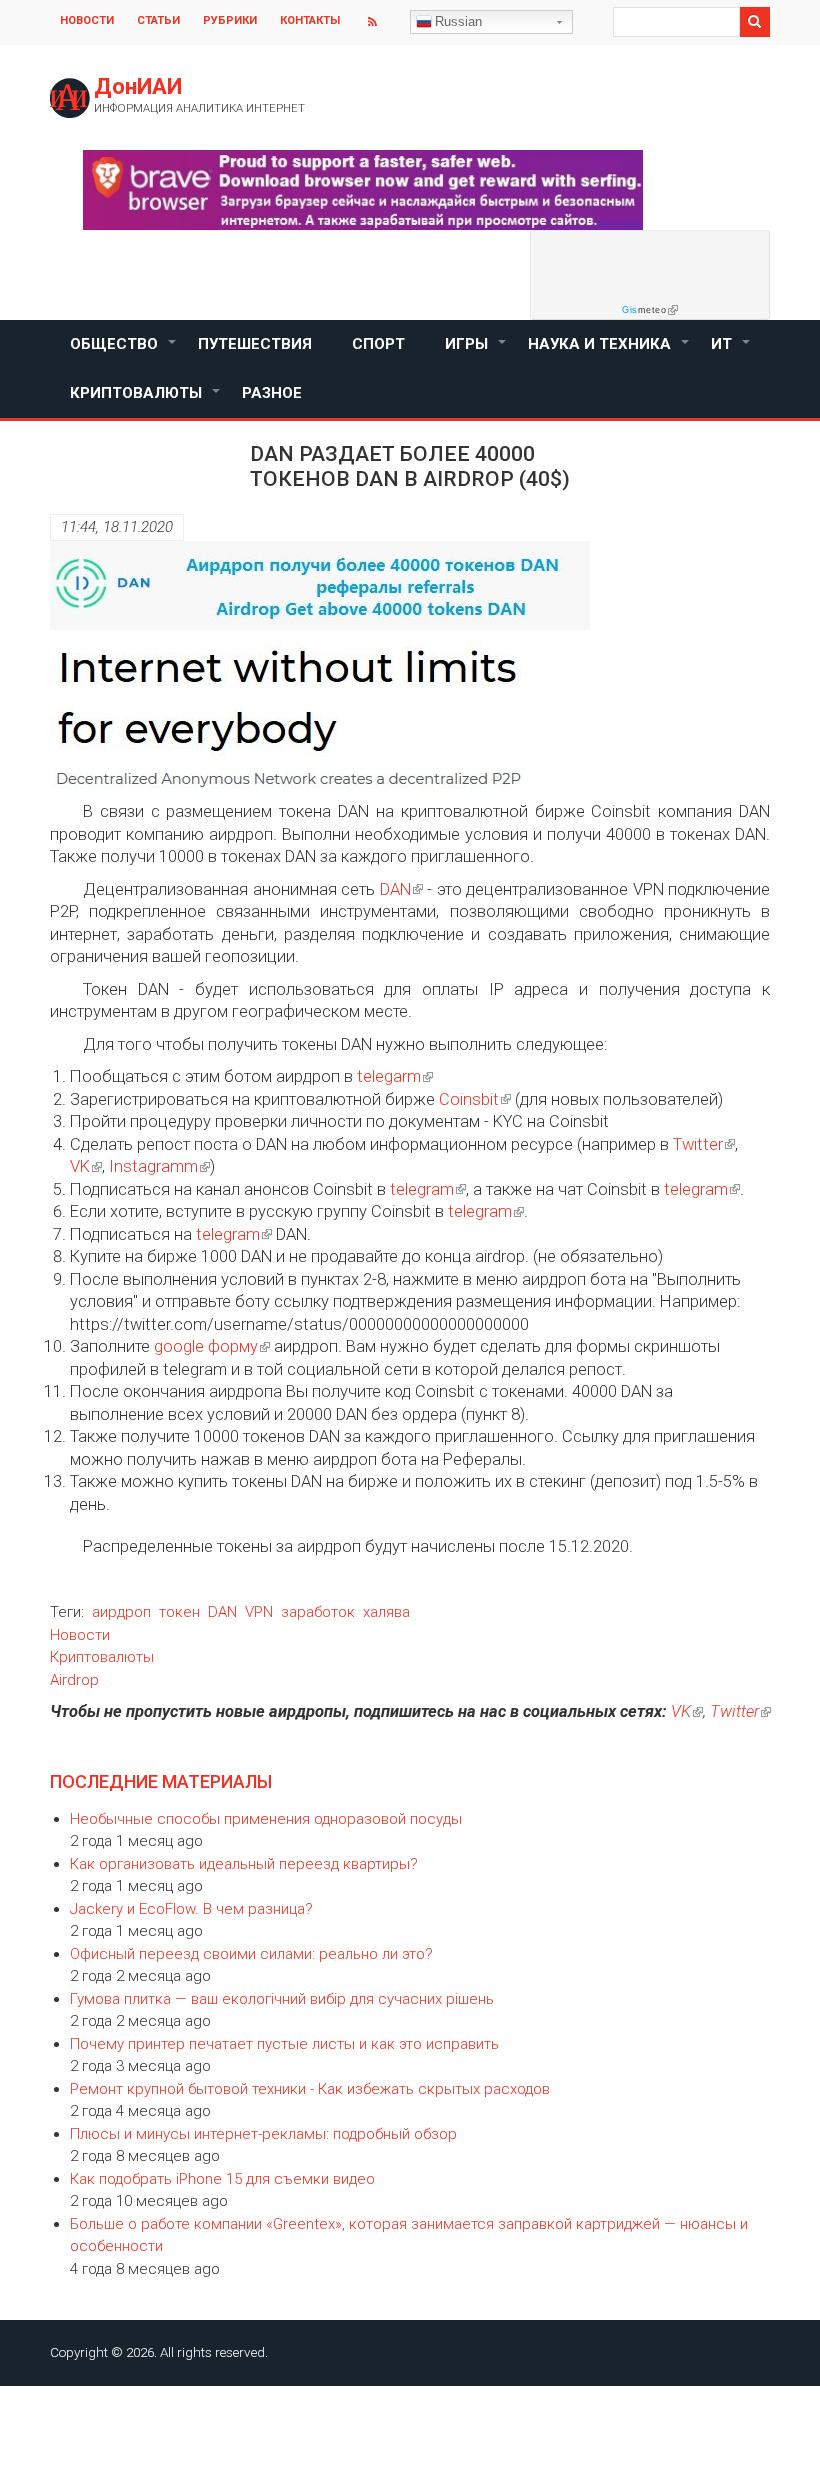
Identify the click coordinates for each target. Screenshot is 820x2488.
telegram (422, 1189)
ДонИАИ (138, 86)
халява (386, 1612)
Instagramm (153, 1166)
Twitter (698, 1144)
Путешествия (255, 344)
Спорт (378, 344)
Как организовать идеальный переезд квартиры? (244, 1864)
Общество (124, 352)
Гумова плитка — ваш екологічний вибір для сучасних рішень (282, 1999)
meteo (644, 310)
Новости (87, 20)
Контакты (310, 20)
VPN (259, 1612)
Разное (272, 393)
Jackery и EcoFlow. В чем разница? (191, 1909)
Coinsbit (469, 1099)
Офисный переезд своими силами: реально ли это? (251, 1954)
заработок (318, 1612)
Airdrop (74, 1680)
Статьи (158, 20)
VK (80, 1166)
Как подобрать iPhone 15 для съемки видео (222, 2179)
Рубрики (230, 20)
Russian (458, 21)
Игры (476, 352)
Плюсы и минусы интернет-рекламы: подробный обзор (263, 2134)
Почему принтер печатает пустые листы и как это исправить (284, 2044)
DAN (395, 889)
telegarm (389, 1076)
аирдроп (121, 1612)
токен (179, 1612)
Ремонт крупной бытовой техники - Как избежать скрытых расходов (310, 2089)
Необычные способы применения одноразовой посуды (266, 1819)
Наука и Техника (609, 352)
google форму (206, 1346)
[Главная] (70, 98)
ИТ (731, 352)
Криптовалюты (146, 401)
